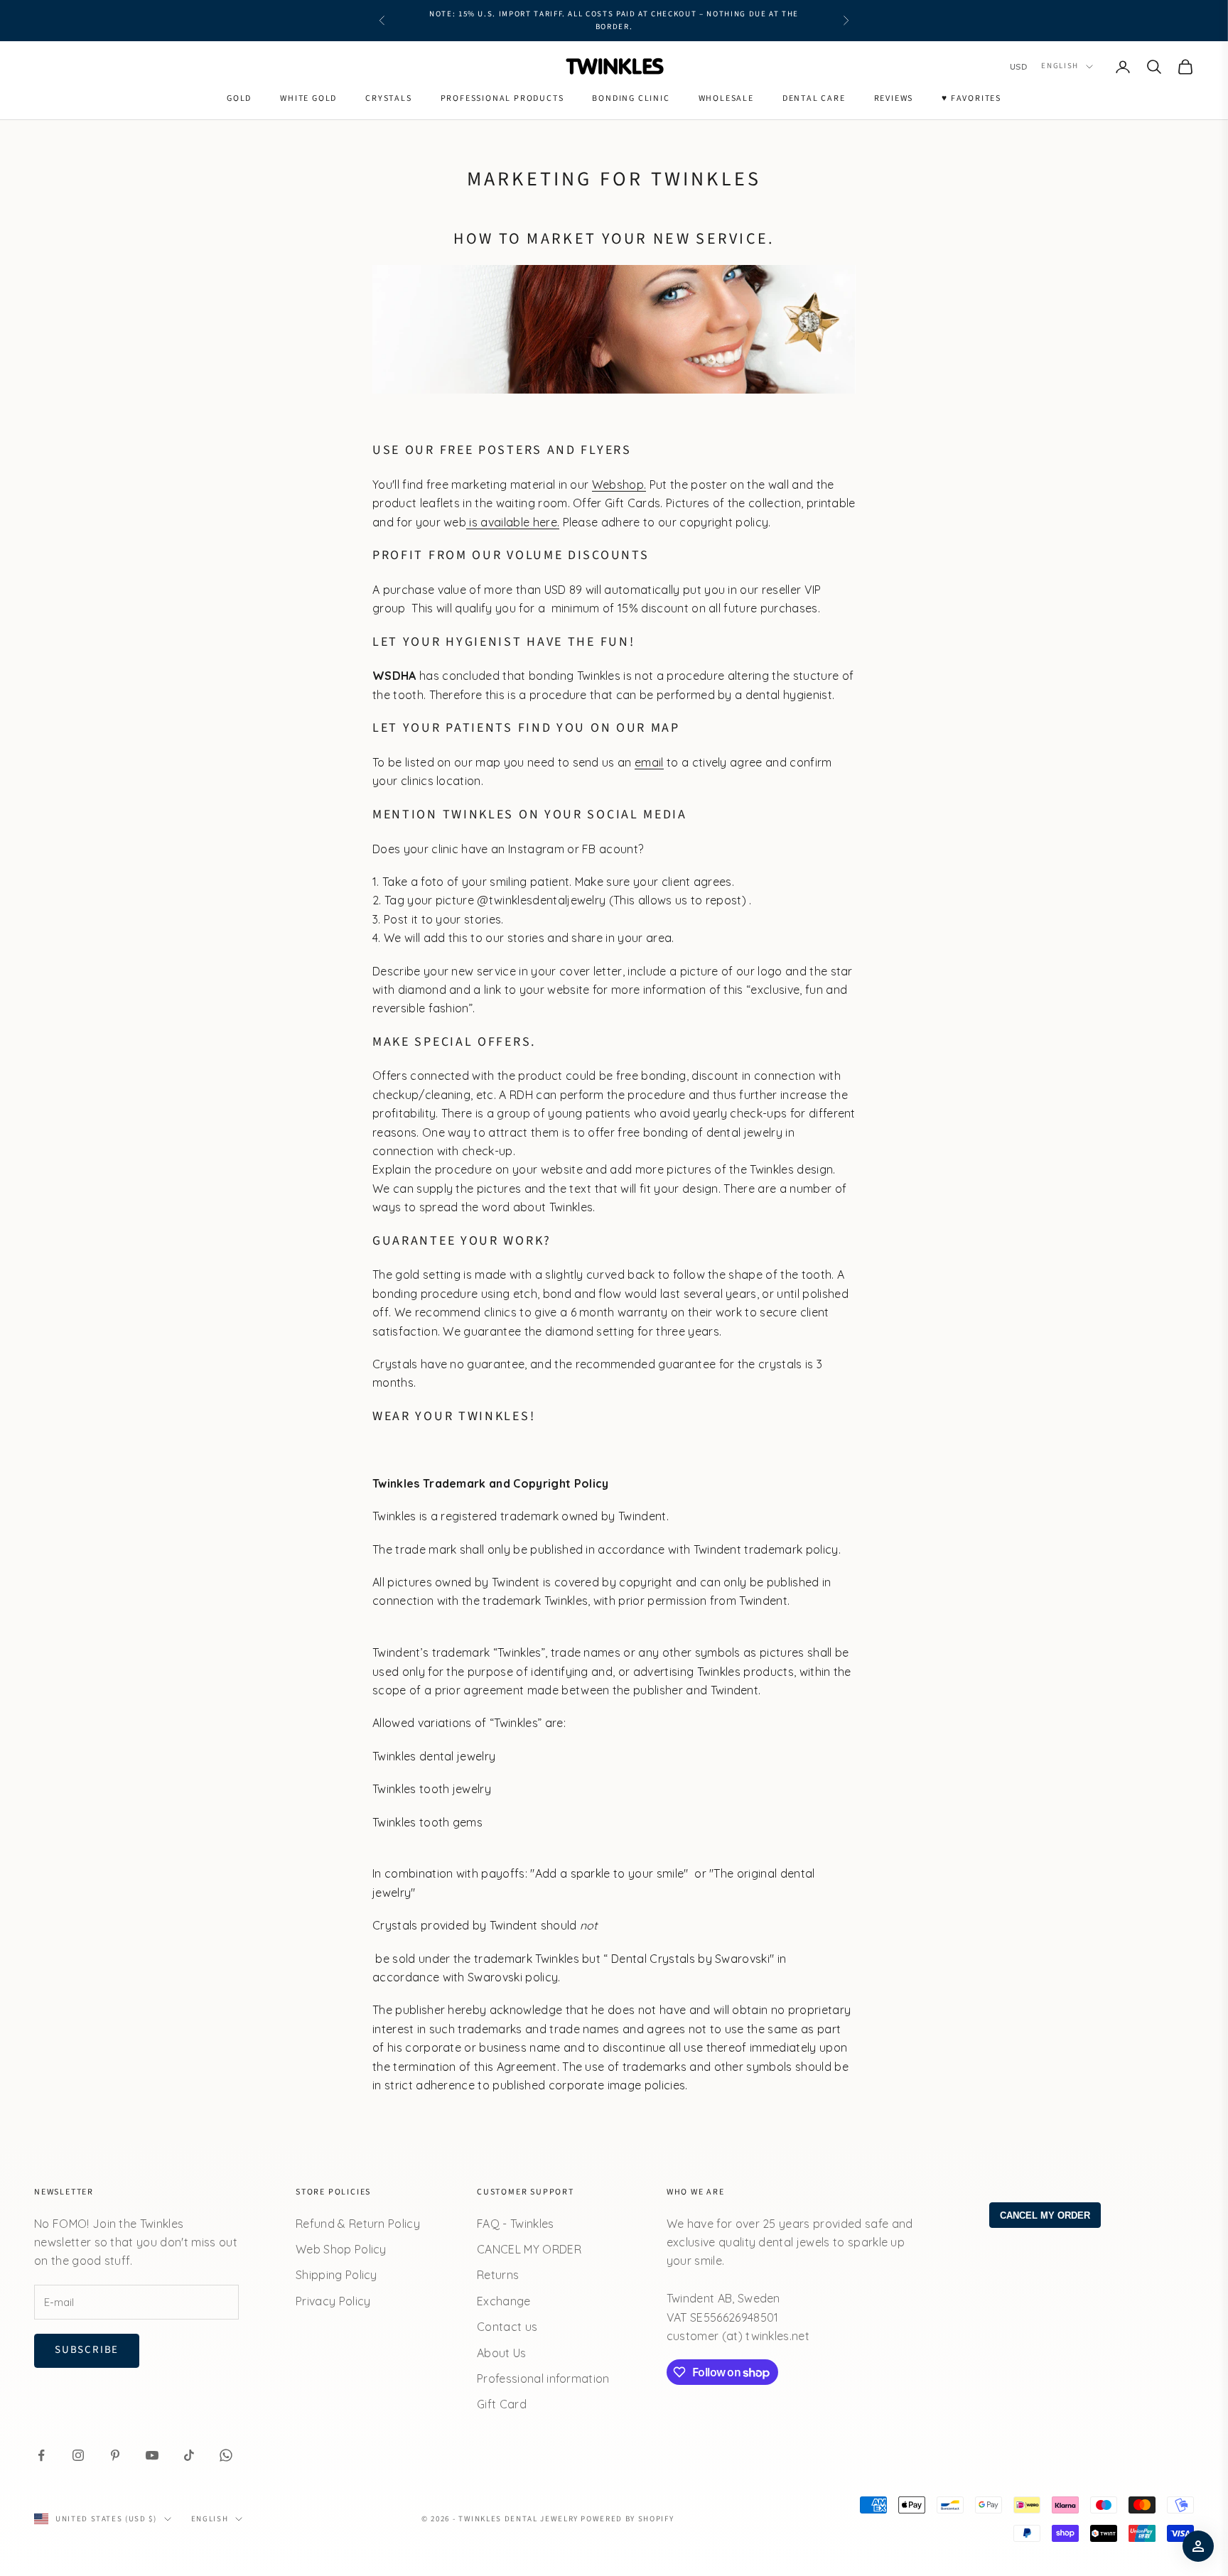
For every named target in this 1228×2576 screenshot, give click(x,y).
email (649, 762)
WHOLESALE (726, 98)
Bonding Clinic (631, 98)
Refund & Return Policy (358, 2224)
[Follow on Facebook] (41, 2455)
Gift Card (502, 2404)
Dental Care (814, 98)
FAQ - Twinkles (515, 2224)
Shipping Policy (336, 2275)
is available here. (513, 522)
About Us (502, 2353)
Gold (239, 98)
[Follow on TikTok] (189, 2455)
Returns (498, 2275)
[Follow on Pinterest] (115, 2455)
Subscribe (87, 2350)
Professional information (543, 2379)
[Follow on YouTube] (152, 2455)
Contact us (507, 2327)
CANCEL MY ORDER (529, 2249)
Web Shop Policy (341, 2249)
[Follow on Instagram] (78, 2455)
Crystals (388, 98)
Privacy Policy (333, 2301)
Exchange (504, 2301)
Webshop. (619, 485)
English (1060, 66)
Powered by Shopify (627, 2519)
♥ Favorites (971, 98)
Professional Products (502, 98)
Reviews (894, 98)
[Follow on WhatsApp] (226, 2455)
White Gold (308, 98)
